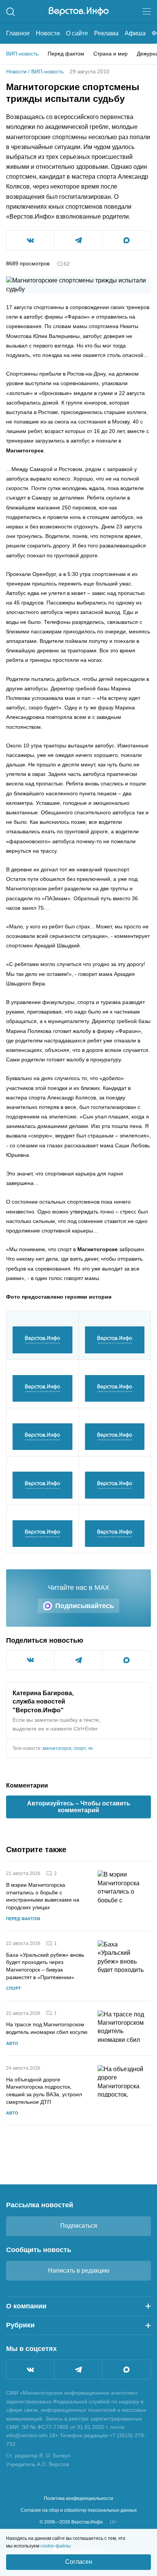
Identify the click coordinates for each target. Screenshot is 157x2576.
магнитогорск (57, 1748)
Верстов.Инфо (38, 1710)
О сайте (77, 33)
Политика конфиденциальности (78, 2498)
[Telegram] (78, 2370)
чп (91, 1748)
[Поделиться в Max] (127, 240)
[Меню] (147, 11)
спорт (80, 1748)
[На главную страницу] (79, 11)
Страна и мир (111, 54)
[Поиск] (10, 12)
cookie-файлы (56, 2546)
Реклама (106, 33)
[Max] (127, 2370)
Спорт (14, 1988)
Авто (12, 2043)
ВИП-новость (22, 54)
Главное (18, 33)
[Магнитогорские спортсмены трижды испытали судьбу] (42, 1340)
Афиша (135, 33)
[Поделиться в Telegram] (78, 240)
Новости (48, 33)
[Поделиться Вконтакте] (30, 240)
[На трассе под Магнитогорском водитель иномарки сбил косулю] (124, 2028)
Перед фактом (66, 54)
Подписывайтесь (85, 1606)
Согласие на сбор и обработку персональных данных (79, 2510)
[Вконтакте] (30, 2370)
